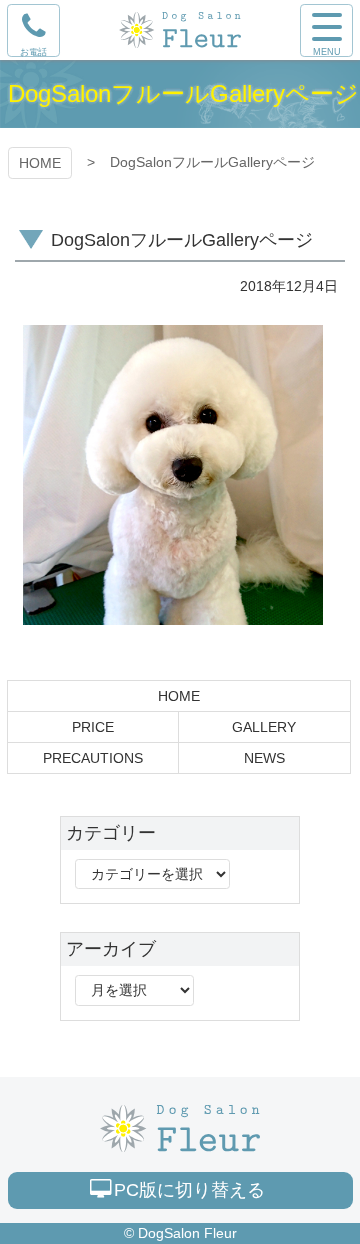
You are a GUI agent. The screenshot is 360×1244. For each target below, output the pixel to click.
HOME (40, 163)
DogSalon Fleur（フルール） (180, 1128)
